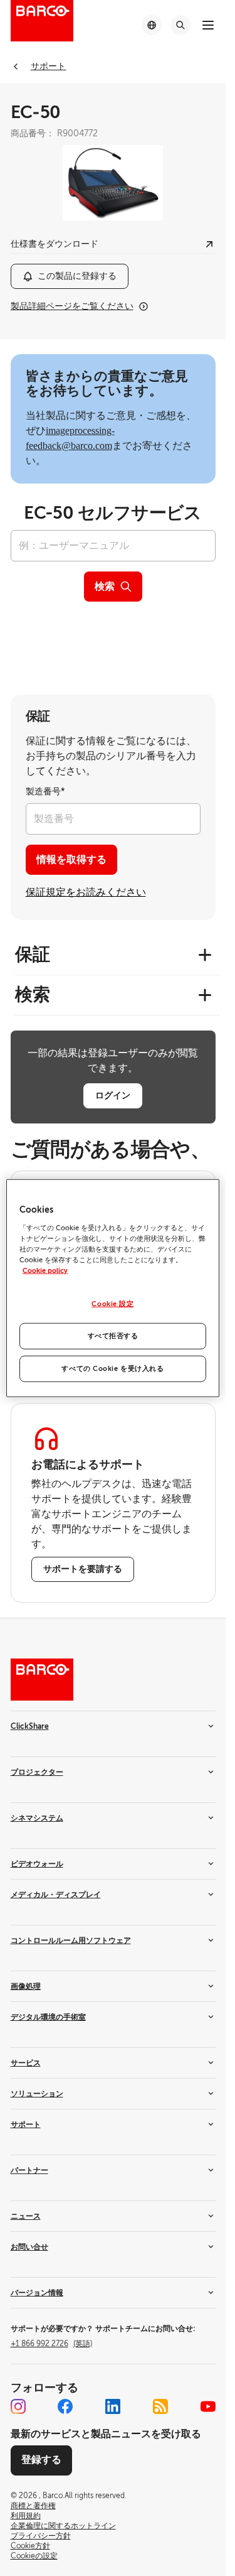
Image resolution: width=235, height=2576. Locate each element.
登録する (41, 2460)
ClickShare (30, 1726)
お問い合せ (29, 2247)
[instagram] (18, 2406)
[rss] (160, 2406)
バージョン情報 (37, 2293)
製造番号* (45, 792)
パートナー (29, 2170)
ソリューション (37, 2094)
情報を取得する (71, 860)
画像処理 (26, 1986)
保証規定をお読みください (86, 892)
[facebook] (65, 2406)
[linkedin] (113, 2406)
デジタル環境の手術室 (48, 2017)
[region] (113, 1288)
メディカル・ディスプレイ (56, 1895)
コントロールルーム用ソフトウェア (71, 1940)
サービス (26, 2063)
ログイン (113, 1095)
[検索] (180, 25)
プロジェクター (37, 1772)
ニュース (26, 2216)
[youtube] (208, 2406)
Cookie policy (45, 1271)
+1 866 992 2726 (51, 2344)
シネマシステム (37, 1818)
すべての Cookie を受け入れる (112, 1368)
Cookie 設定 (112, 1304)
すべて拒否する (113, 1335)
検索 (105, 587)
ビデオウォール (37, 1864)
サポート (26, 2124)
